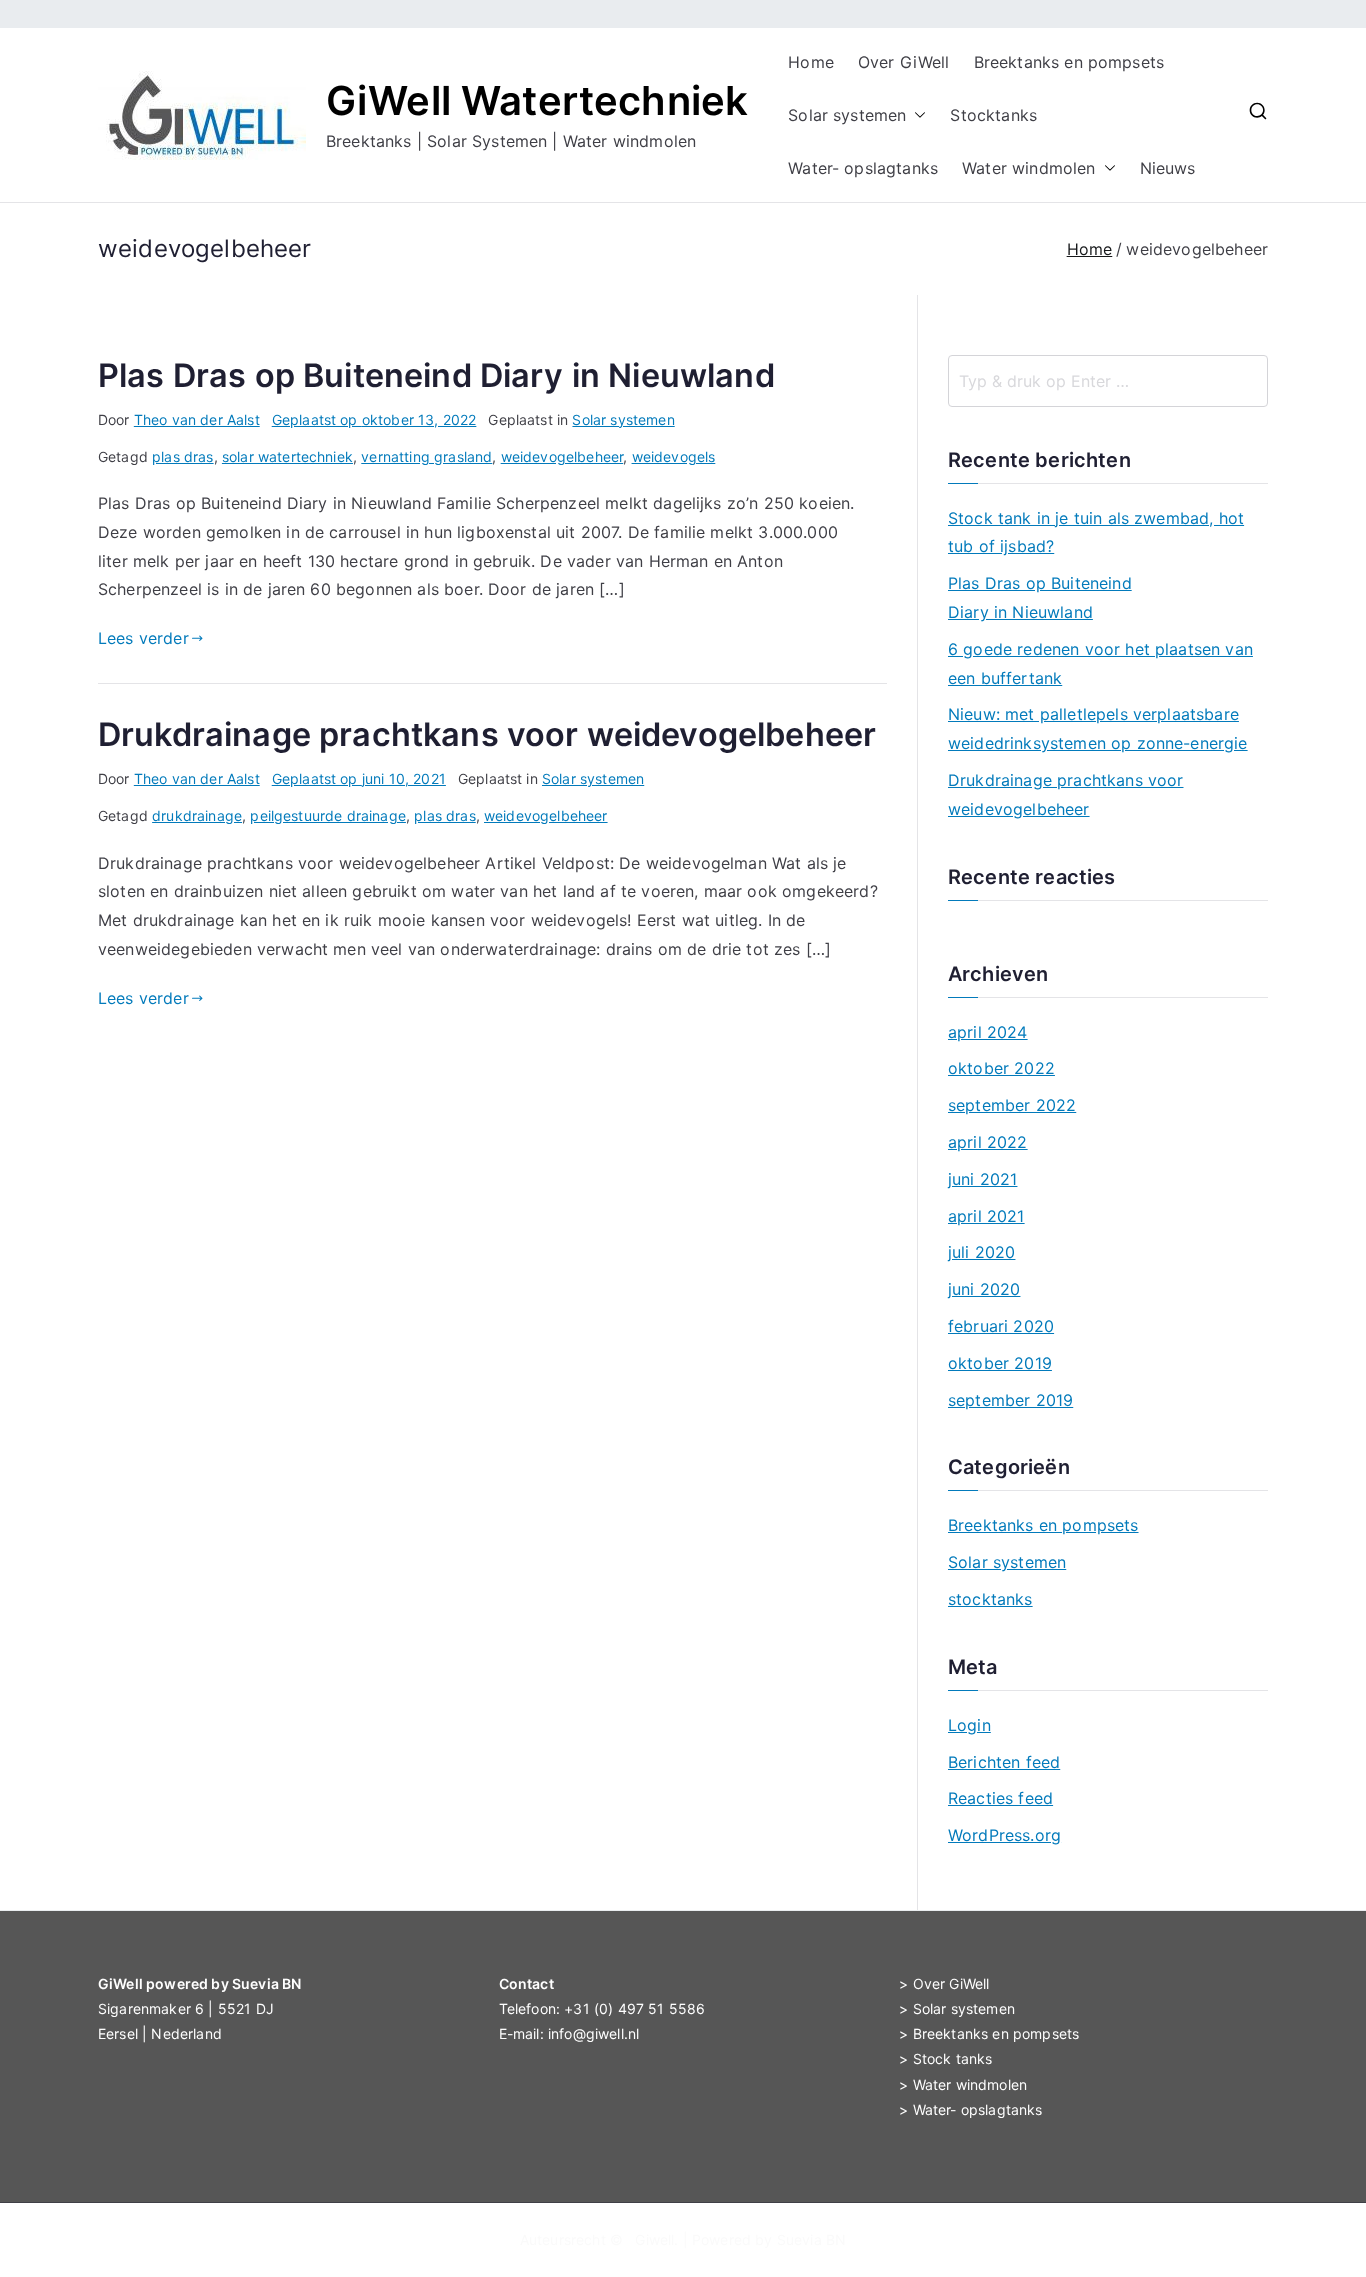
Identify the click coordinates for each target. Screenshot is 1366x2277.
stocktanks (990, 1599)
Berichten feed (1004, 1762)
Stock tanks (953, 2058)
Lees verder (143, 638)
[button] (916, 115)
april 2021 (986, 1216)
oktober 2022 (1001, 1068)
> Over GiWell (944, 1983)
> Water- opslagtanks (970, 2109)
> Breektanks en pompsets (989, 2033)
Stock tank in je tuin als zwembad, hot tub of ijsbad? (1096, 532)
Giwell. (656, 2239)
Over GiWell (904, 62)
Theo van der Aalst (197, 419)
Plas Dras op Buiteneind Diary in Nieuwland (436, 375)
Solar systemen (847, 115)
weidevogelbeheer (562, 456)
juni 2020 (984, 1289)
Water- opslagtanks (863, 168)
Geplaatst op (374, 419)
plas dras (182, 456)
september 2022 (1012, 1105)
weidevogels (674, 456)
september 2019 (1010, 1400)
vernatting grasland (426, 456)
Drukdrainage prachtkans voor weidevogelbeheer (487, 734)
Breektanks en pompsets (1069, 62)
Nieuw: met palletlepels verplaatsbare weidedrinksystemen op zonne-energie (1098, 728)
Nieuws (1168, 168)
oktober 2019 (1000, 1363)
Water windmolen (1028, 168)
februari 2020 (1001, 1326)
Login (969, 1725)
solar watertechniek (287, 456)
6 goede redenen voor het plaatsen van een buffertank (1100, 663)
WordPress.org (1004, 1835)
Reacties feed (1000, 1798)
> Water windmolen (963, 2084)
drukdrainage (197, 815)
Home (811, 62)
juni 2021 (982, 1179)
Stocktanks (993, 115)
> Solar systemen (957, 2008)
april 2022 (988, 1142)
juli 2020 (981, 1252)
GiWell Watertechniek (537, 100)
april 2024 (988, 1032)
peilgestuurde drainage (328, 815)
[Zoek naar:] (1108, 381)
